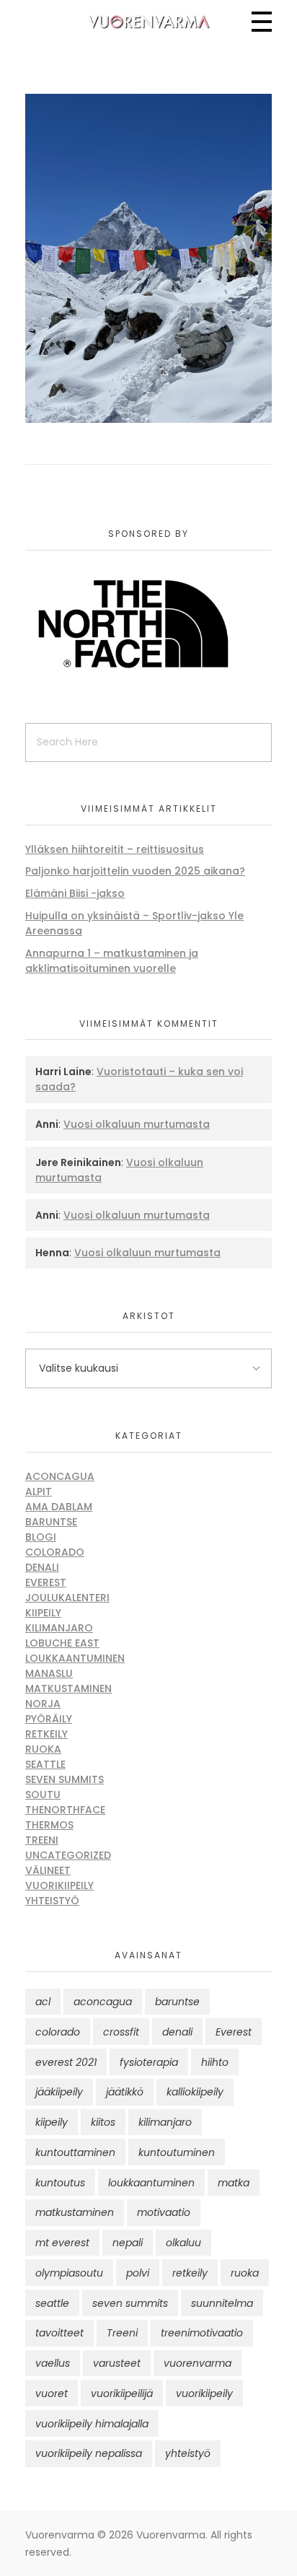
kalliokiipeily (195, 2092)
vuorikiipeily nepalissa (89, 2453)
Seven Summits (65, 1779)
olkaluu (183, 2243)
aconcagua (103, 2002)
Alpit (39, 1491)
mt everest (62, 2243)
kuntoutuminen (177, 2152)
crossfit (121, 2032)
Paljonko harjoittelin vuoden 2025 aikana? (135, 871)
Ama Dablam (59, 1507)
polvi (138, 2273)
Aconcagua (60, 1476)
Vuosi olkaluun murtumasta (137, 1124)
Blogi (41, 1537)
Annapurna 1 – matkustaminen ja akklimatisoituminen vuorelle (112, 961)
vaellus (53, 2363)
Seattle (45, 1764)
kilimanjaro (165, 2122)
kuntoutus (60, 2183)
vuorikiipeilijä (122, 2393)
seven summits (130, 2303)
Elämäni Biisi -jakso (75, 893)
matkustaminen (75, 2212)
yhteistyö (188, 2453)
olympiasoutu (69, 2273)
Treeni (42, 1840)
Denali (42, 1567)
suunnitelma (222, 2303)
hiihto (215, 2062)
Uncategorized (68, 1855)
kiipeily (52, 2122)
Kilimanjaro (59, 1628)
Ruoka (43, 1749)
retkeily (190, 2273)
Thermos (49, 1825)
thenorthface (65, 1810)
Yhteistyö (52, 1901)
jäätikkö (125, 2092)
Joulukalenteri (67, 1598)
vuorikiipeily (204, 2393)
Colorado (55, 1552)
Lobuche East (62, 1643)
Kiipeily (43, 1613)
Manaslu (49, 1673)
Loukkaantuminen (75, 1658)
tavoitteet (59, 2333)
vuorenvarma (198, 2363)
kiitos (103, 2122)
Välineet (48, 1870)
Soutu (43, 1795)
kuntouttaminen (75, 2152)
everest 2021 (66, 2062)
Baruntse (51, 1522)
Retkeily (46, 1734)
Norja (43, 1704)
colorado (58, 2032)
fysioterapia (149, 2062)
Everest (46, 1582)
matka (234, 2183)
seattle (52, 2303)
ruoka (245, 2273)
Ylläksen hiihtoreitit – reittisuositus (115, 849)
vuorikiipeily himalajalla (92, 2424)
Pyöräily (49, 1719)
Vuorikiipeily (59, 1885)
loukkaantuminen (151, 2183)
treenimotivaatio (202, 2333)
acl (43, 2002)
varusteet (117, 2363)
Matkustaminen (68, 1688)
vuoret (52, 2393)
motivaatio (164, 2212)
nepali (128, 2243)
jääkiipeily (59, 2092)
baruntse (177, 2002)
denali (177, 2032)
